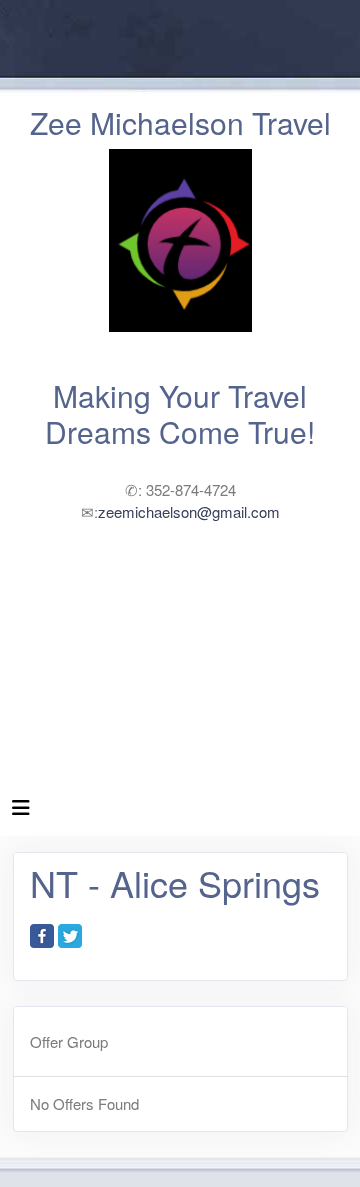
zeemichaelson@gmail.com (189, 511)
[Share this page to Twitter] (70, 936)
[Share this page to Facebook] (42, 936)
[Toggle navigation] (21, 812)
